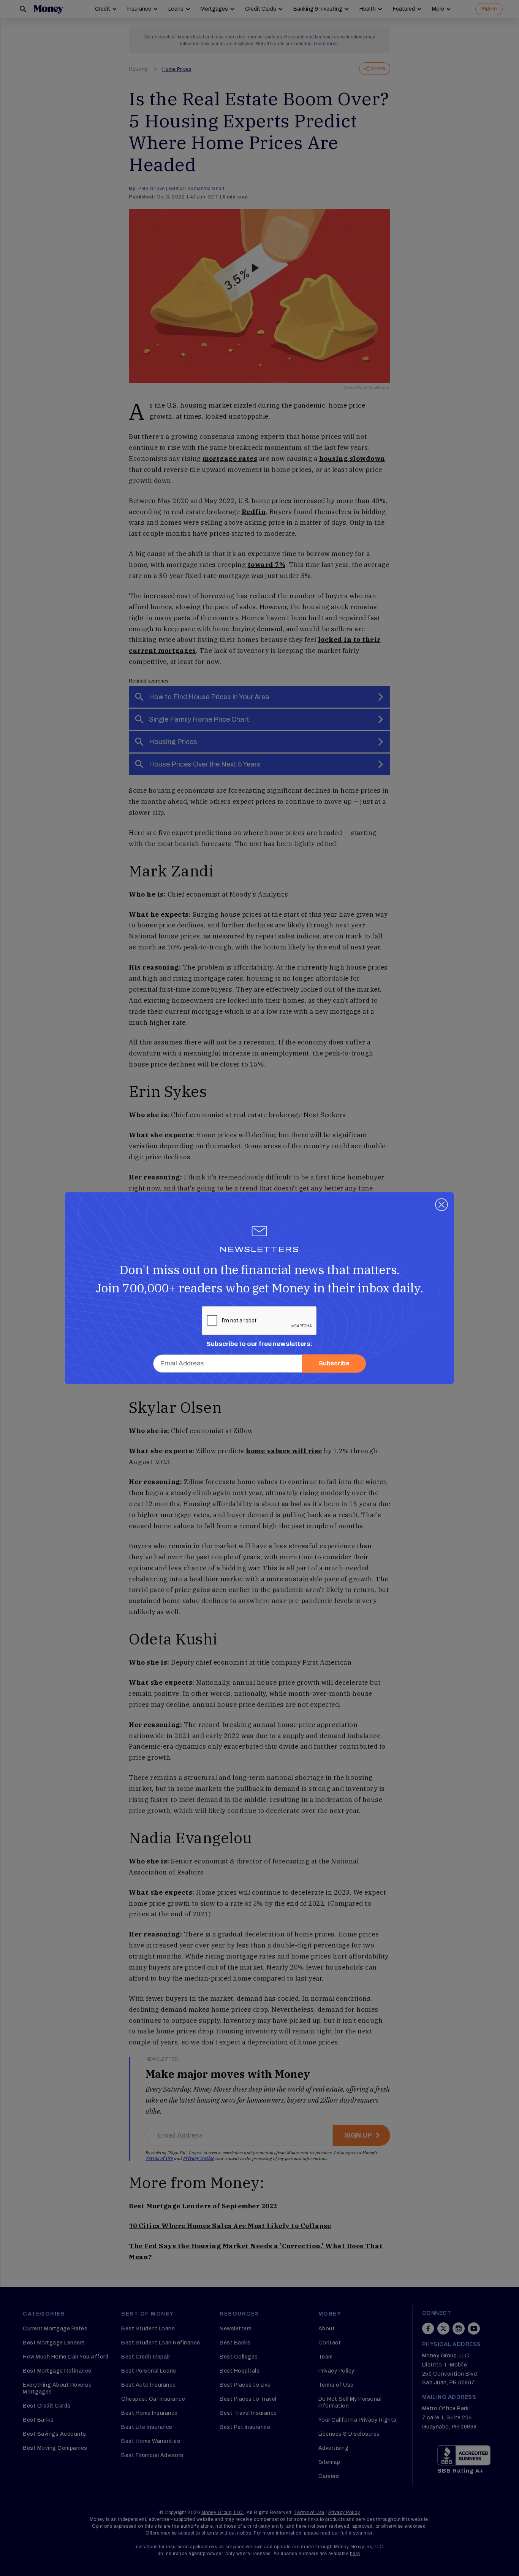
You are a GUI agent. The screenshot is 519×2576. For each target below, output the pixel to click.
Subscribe (334, 1363)
